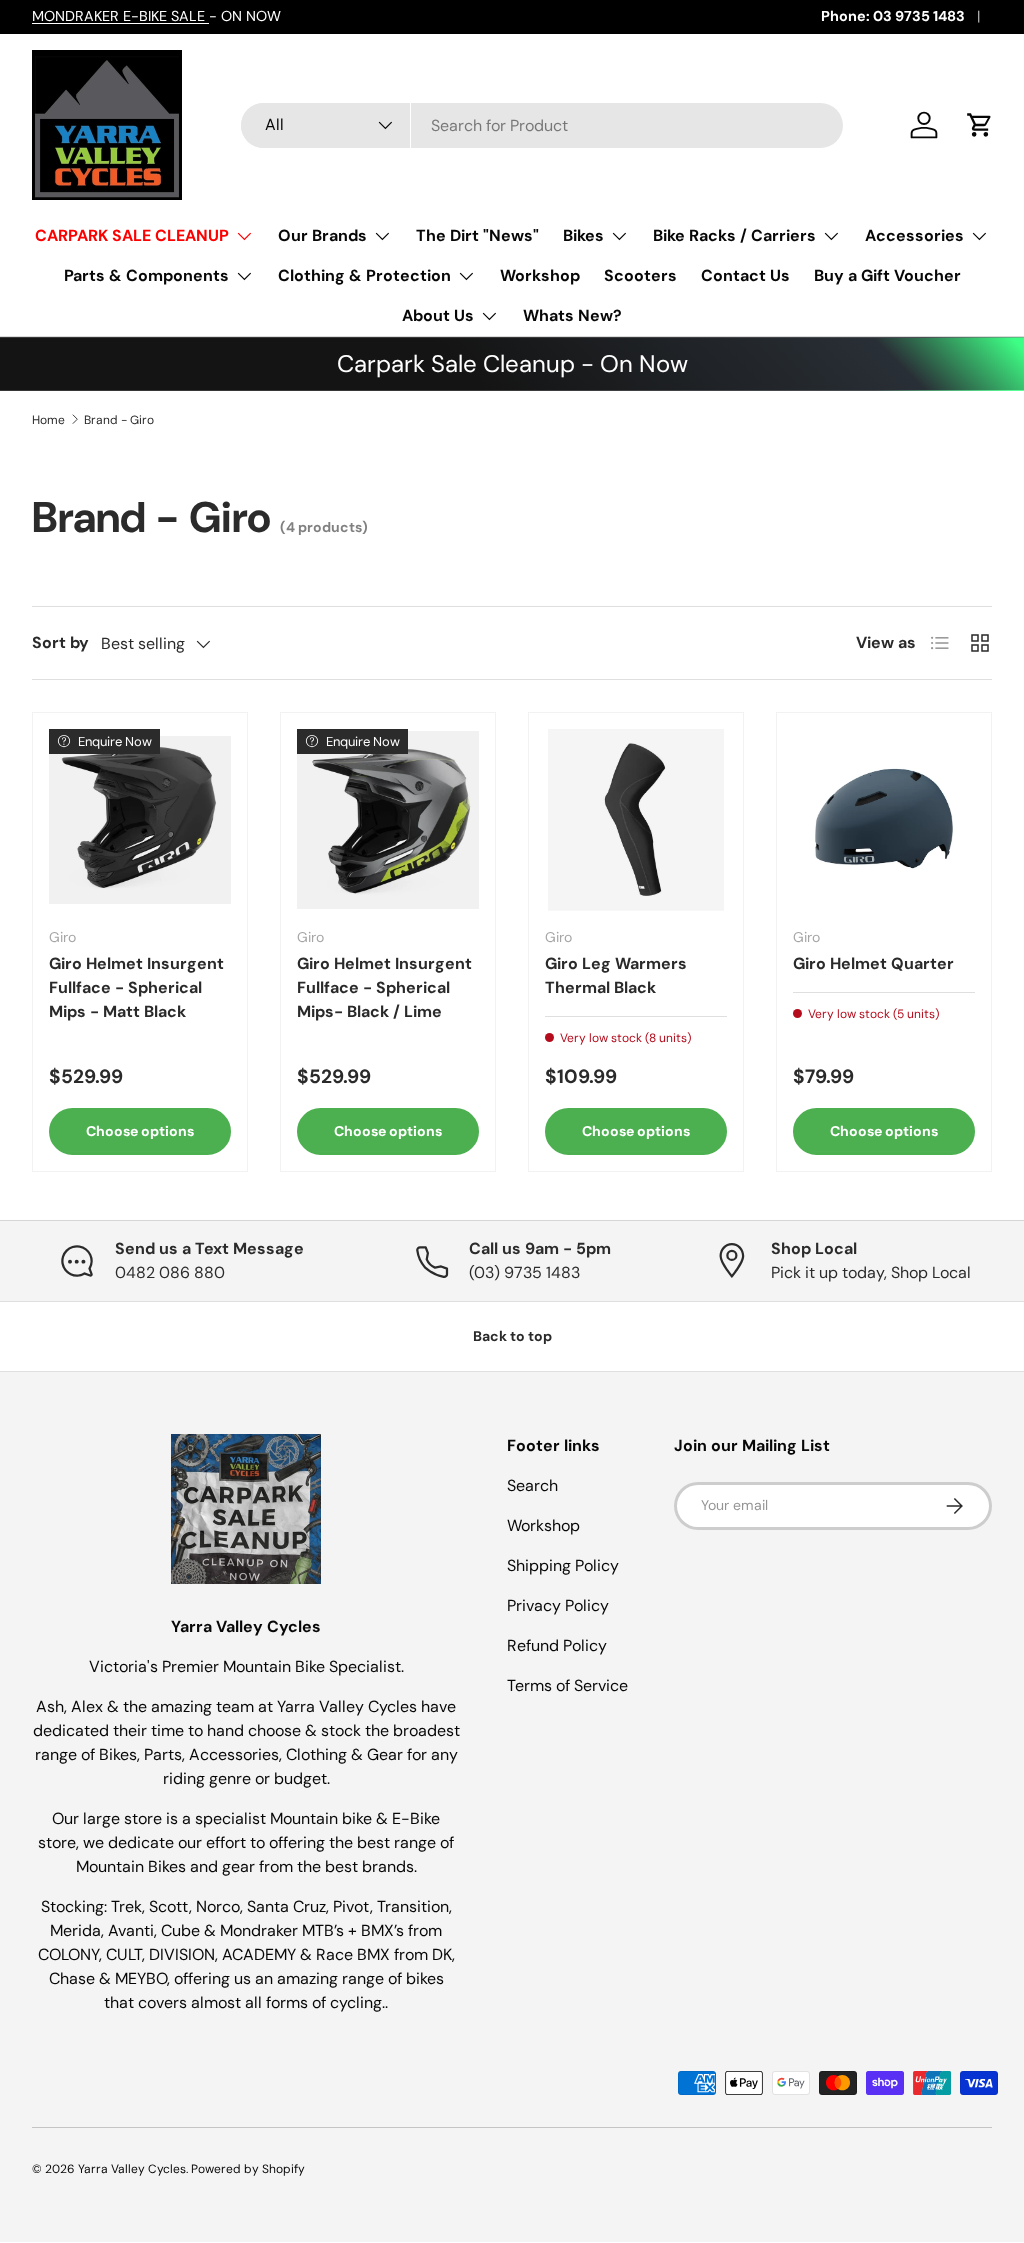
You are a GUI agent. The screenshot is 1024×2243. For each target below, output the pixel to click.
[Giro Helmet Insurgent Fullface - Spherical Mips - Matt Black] (140, 820)
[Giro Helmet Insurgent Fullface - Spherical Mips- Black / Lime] (388, 820)
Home (48, 420)
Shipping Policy (563, 1565)
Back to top (512, 1336)
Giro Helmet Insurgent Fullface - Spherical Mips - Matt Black (136, 987)
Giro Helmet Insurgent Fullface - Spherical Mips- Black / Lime (384, 987)
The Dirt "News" (477, 235)
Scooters (640, 275)
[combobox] (542, 125)
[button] (980, 125)
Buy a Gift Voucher (887, 275)
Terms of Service (567, 1685)
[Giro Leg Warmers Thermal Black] (636, 820)
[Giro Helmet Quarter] (884, 820)
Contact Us (745, 275)
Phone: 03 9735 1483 (893, 16)
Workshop (540, 275)
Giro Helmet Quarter (873, 963)
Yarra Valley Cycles (132, 2169)
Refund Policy (557, 1645)
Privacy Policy (558, 1605)
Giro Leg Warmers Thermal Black (616, 975)
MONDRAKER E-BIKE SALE (120, 16)
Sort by (60, 642)
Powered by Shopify (248, 2169)
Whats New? (572, 315)
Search (532, 1485)
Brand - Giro (119, 420)
